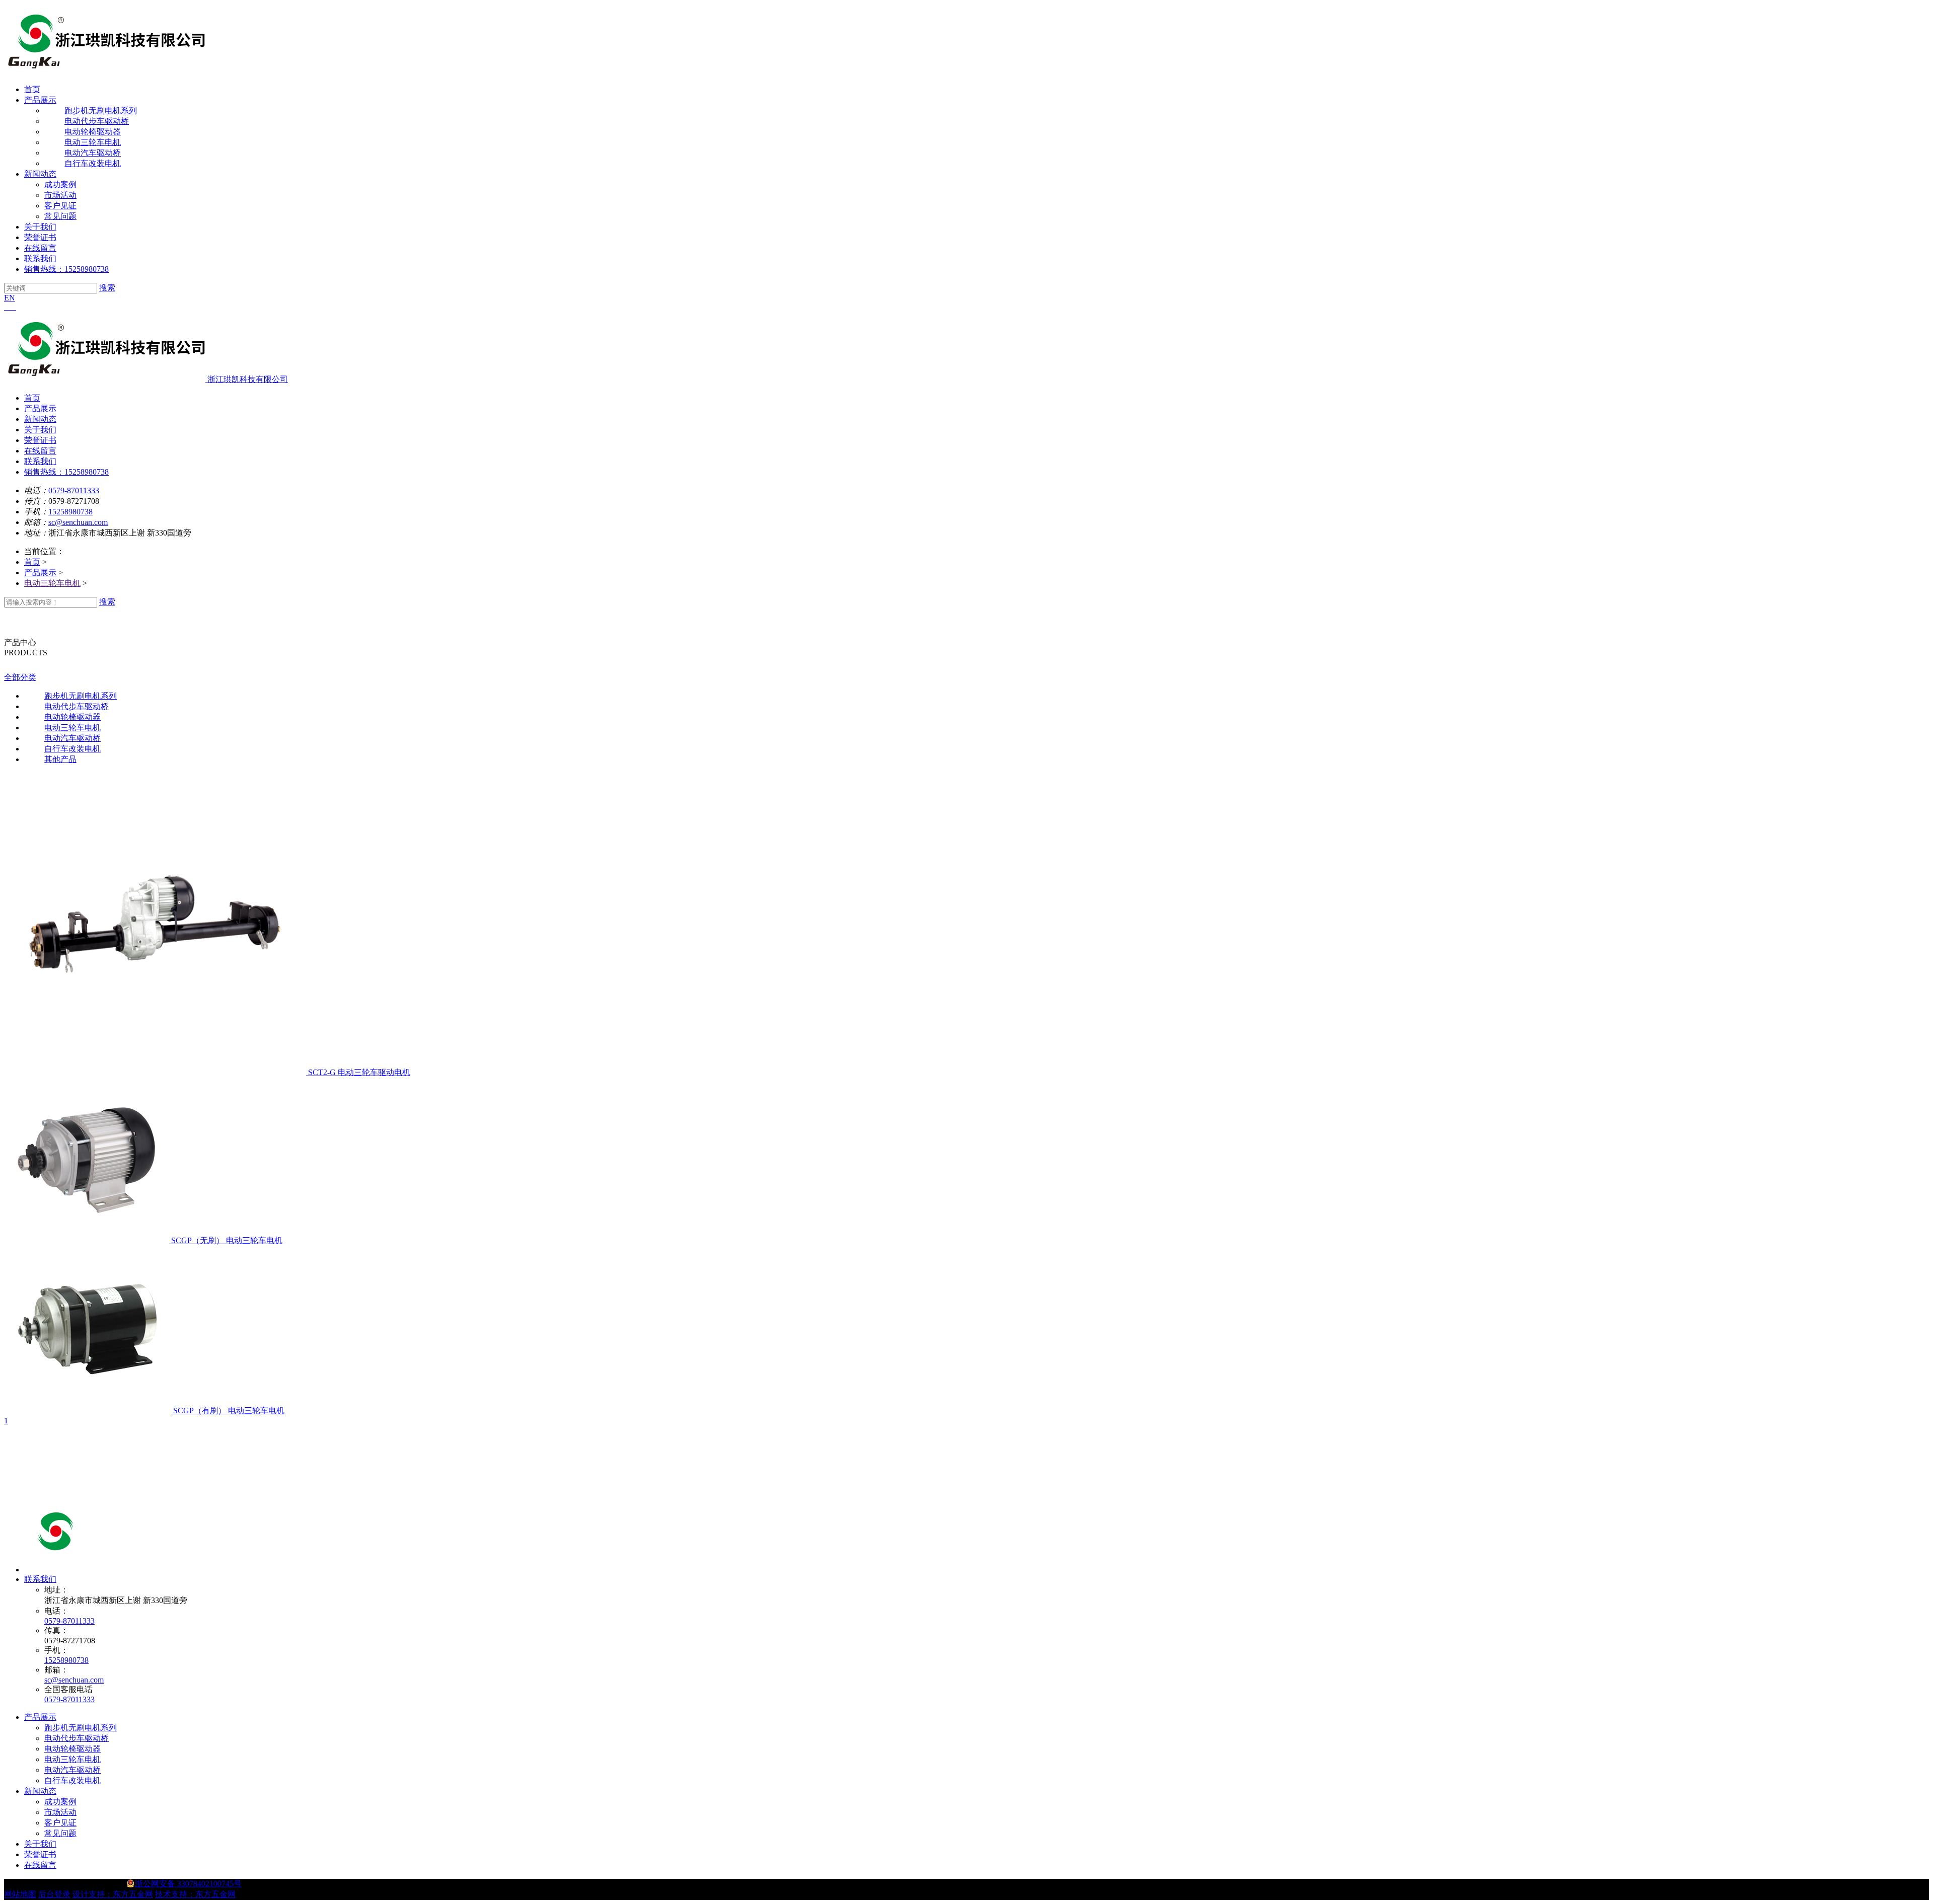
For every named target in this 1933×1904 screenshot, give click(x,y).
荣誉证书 (40, 237)
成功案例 (60, 184)
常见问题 (60, 216)
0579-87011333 (74, 490)
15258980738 (70, 512)
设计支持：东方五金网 (113, 1894)
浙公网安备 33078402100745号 (188, 1884)
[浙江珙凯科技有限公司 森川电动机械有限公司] (125, 1570)
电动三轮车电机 (52, 583)
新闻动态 (40, 174)
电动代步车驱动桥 (77, 1738)
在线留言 (40, 248)
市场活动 (60, 195)
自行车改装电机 (72, 1780)
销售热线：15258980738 (66, 269)
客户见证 (60, 206)
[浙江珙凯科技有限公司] (105, 72)
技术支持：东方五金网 (195, 1894)
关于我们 (40, 227)
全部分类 (20, 677)
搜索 (107, 288)
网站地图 (20, 1894)
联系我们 (40, 258)
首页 (32, 89)
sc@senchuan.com (78, 522)
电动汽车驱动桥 (72, 1770)
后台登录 (54, 1894)
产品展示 (40, 100)
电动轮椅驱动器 (72, 1749)
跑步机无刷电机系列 (81, 1728)
